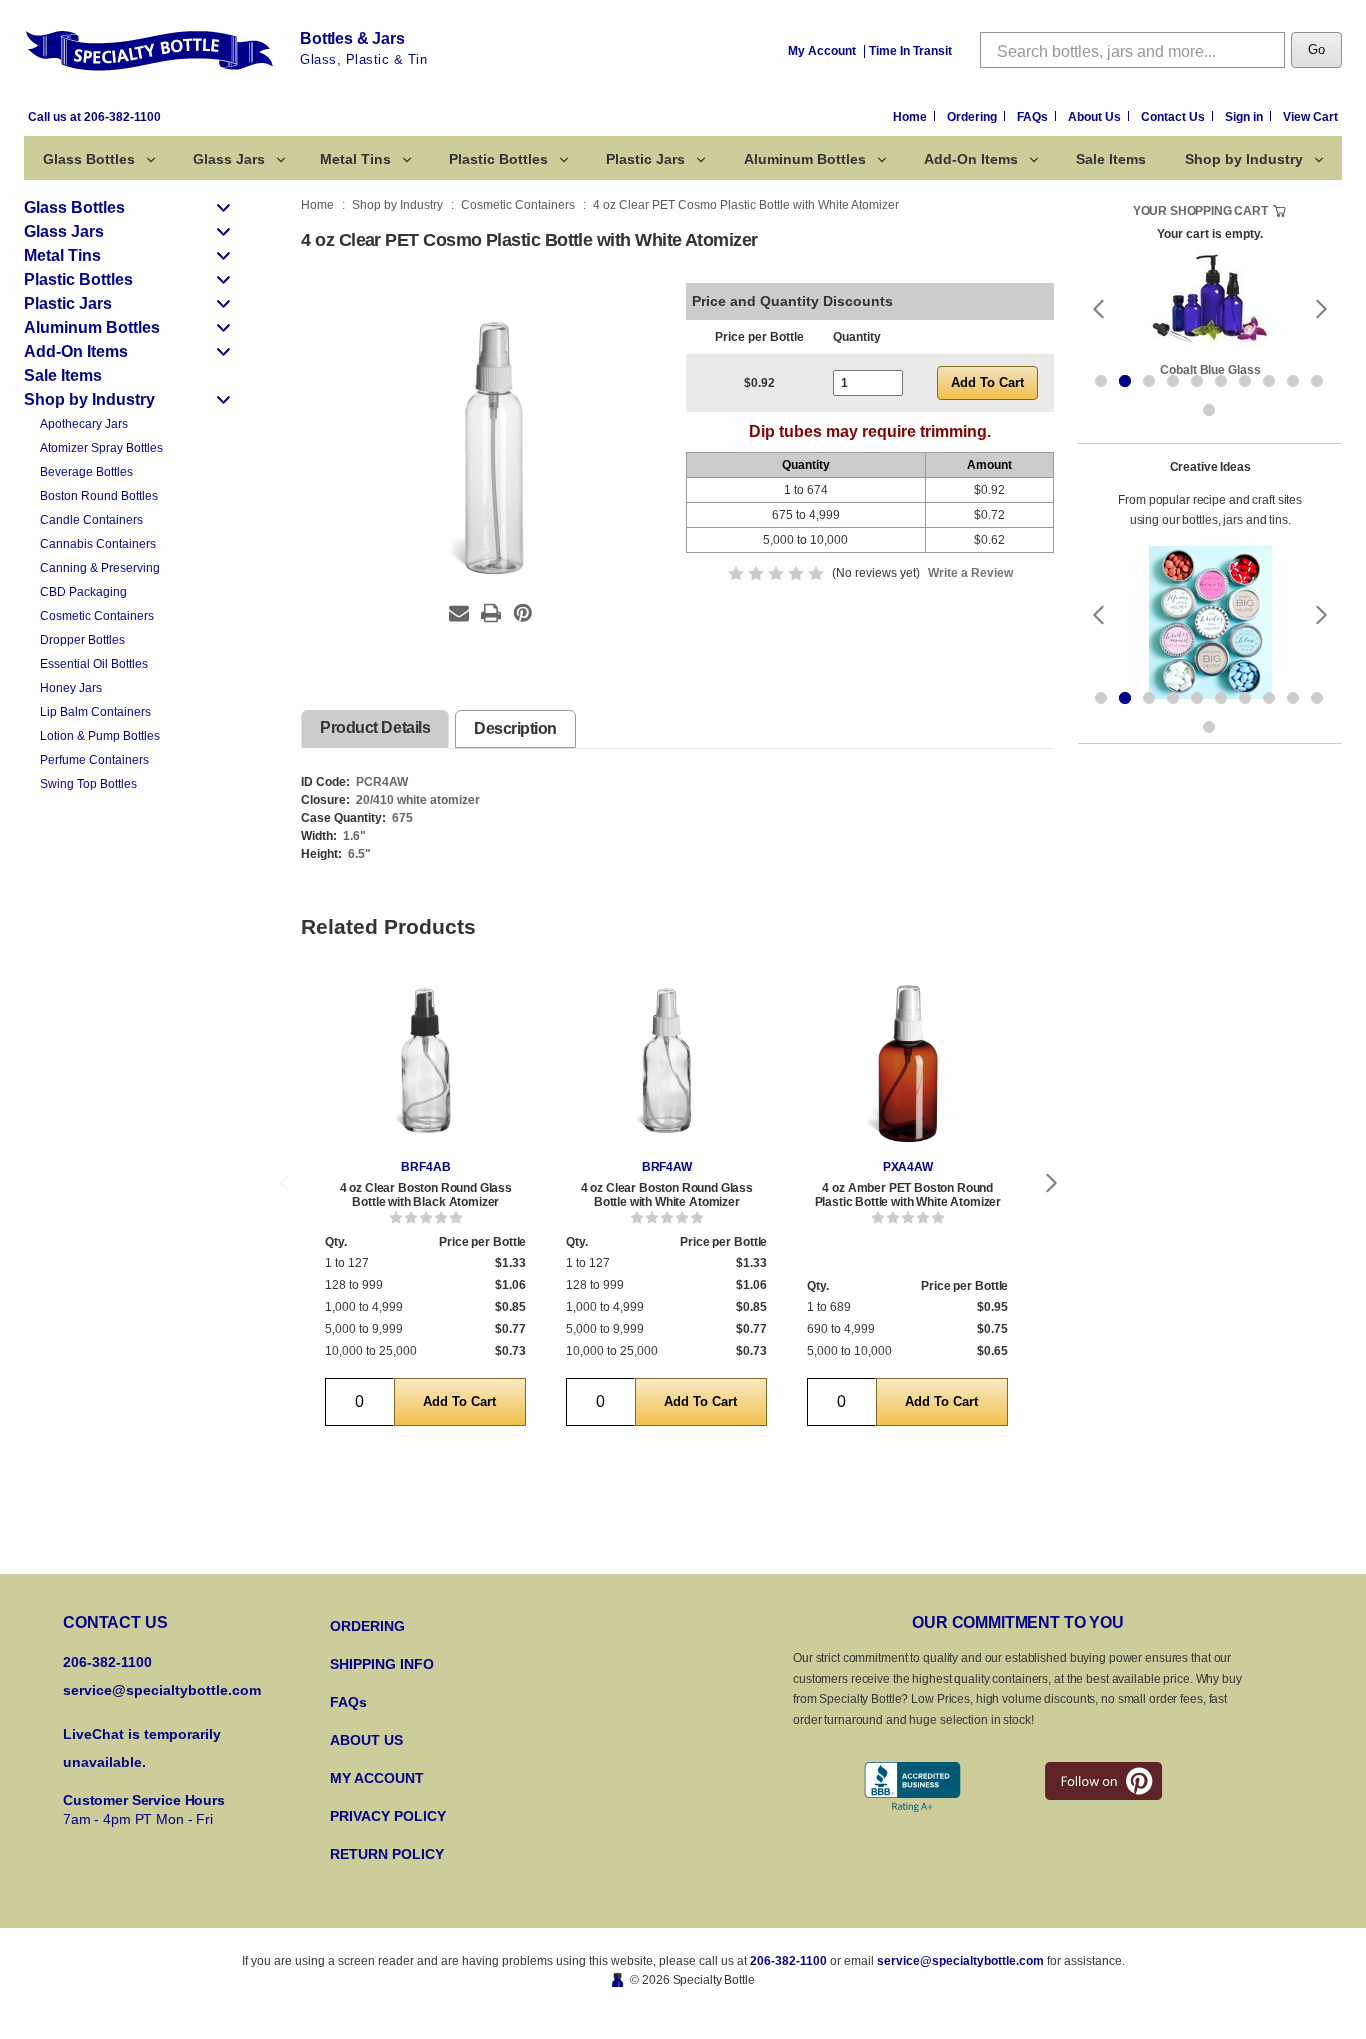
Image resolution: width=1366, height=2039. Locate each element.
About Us (1096, 117)
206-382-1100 (788, 1961)
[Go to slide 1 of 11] (1101, 381)
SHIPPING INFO (382, 1664)
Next (1052, 1183)
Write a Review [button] (970, 573)
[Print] (491, 613)
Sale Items (1111, 159)
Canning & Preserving (100, 568)
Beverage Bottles (86, 472)
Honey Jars (71, 688)
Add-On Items (971, 159)
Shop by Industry (1244, 159)
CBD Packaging (83, 592)
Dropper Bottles (82, 640)
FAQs (1034, 117)
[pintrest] (1103, 1781)
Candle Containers (91, 520)
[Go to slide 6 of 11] (1221, 381)
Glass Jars (229, 159)
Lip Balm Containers (95, 712)
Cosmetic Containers (97, 616)
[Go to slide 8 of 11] (1269, 381)
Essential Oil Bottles (94, 664)
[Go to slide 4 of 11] (1173, 381)
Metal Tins (355, 159)
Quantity (857, 337)
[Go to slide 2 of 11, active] (1125, 381)
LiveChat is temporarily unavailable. (142, 1748)
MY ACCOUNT (377, 1778)
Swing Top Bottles (88, 784)
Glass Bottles (89, 159)
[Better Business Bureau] (912, 1787)
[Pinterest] (523, 613)
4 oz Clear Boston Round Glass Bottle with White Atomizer (667, 1195)
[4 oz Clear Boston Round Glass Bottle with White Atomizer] (666, 1063)
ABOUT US (366, 1740)
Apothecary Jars (84, 424)
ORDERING (367, 1626)
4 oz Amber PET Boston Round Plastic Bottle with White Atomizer (908, 1195)
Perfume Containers (94, 760)
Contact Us (1174, 117)
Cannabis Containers (98, 544)
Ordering (973, 117)
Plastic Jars (645, 159)
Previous (284, 1183)
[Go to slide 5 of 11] (1197, 381)
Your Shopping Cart (1200, 211)
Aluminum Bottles (805, 159)
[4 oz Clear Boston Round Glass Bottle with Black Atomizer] (425, 1063)
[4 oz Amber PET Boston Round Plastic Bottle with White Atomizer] (907, 1063)
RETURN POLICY (387, 1854)
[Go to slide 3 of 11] (1149, 381)
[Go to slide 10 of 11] (1317, 381)
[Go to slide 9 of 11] (1293, 381)
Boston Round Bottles (99, 496)
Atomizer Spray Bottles (101, 448)
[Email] (459, 613)
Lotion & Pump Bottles (100, 736)
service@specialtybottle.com (162, 1690)
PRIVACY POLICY (388, 1816)
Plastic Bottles (498, 159)
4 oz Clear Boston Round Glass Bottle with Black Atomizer (426, 1195)
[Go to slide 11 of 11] (1209, 410)
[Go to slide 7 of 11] (1245, 381)
